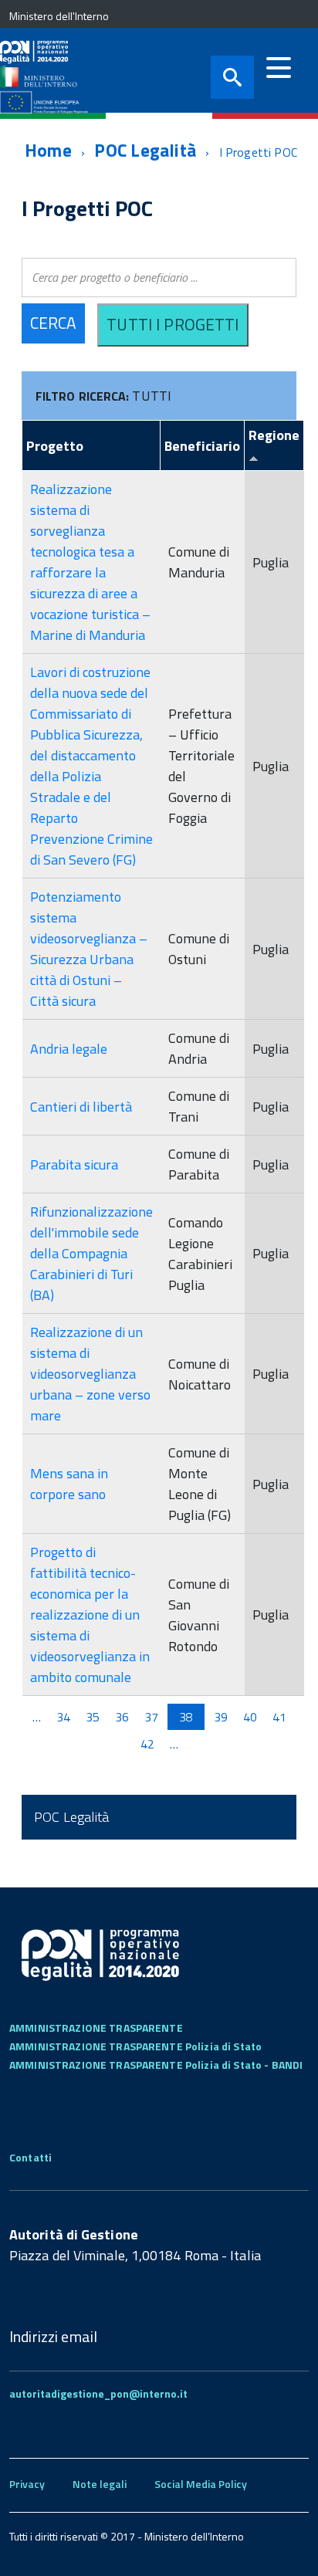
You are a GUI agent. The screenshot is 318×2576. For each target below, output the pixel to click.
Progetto (55, 446)
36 (122, 1717)
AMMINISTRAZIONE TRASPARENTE (96, 2028)
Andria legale (69, 1049)
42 (147, 1744)
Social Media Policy (201, 2484)
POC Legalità (145, 150)
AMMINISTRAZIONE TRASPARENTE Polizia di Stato (135, 2046)
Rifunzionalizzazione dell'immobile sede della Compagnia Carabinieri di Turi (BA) (91, 1253)
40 (250, 1717)
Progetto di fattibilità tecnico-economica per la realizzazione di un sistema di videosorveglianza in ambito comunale (90, 1615)
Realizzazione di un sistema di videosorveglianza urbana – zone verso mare (90, 1374)
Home (48, 150)
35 (93, 1717)
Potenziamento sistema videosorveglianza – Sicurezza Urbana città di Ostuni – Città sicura (89, 949)
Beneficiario (202, 446)
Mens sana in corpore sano (69, 1484)
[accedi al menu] (279, 68)
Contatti (30, 2157)
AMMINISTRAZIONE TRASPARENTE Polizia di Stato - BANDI (156, 2065)
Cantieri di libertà (81, 1107)
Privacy (27, 2484)
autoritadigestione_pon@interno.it (98, 2393)
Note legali (100, 2484)
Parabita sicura (74, 1164)
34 (63, 1717)
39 (221, 1717)
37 (151, 1717)
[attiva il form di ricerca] (232, 77)
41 (279, 1717)
